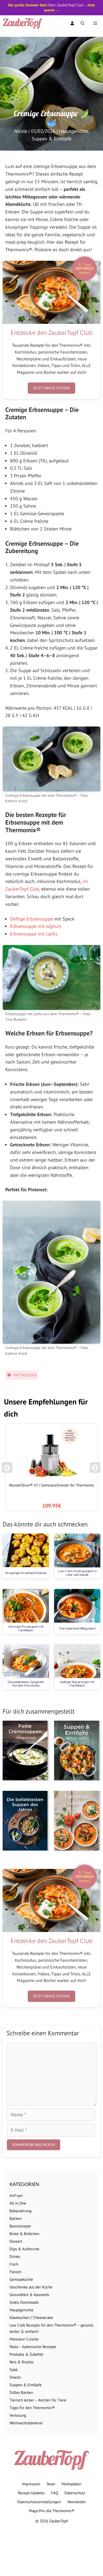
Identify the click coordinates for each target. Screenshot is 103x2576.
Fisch (14, 2264)
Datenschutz (75, 2493)
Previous (7, 1470)
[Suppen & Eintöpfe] (77, 1750)
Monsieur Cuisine (24, 2339)
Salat (14, 2370)
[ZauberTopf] (24, 23)
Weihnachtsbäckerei (26, 2423)
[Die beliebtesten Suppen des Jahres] (26, 1821)
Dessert (16, 2241)
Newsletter (77, 2502)
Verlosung (18, 2415)
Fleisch (15, 2272)
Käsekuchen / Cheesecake (31, 2317)
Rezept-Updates (31, 2493)
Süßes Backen (21, 2392)
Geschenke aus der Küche (31, 2287)
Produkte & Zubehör (27, 2354)
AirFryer (16, 2196)
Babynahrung (20, 2211)
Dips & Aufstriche (24, 2249)
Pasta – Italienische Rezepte (33, 2347)
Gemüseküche (21, 2279)
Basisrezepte (20, 2226)
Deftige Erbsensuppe (31, 919)
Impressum (31, 2484)
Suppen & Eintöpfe (51, 139)
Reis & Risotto (22, 2362)
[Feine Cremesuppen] (26, 1750)
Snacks (15, 2377)
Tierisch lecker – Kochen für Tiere (38, 2400)
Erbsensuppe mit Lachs (34, 934)
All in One (18, 2203)
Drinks (15, 2256)
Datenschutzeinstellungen (39, 2502)
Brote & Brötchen (24, 2234)
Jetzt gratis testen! (51, 388)
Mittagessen (25, 1375)
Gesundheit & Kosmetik (29, 2295)
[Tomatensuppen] (77, 1821)
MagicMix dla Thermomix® (52, 2511)
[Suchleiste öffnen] (83, 23)
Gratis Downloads (24, 2302)
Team (51, 2484)
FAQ (55, 2493)
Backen (16, 2218)
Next (96, 1470)
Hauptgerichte (73, 131)
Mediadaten (71, 2484)
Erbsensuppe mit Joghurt (36, 926)
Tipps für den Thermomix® (32, 2408)
